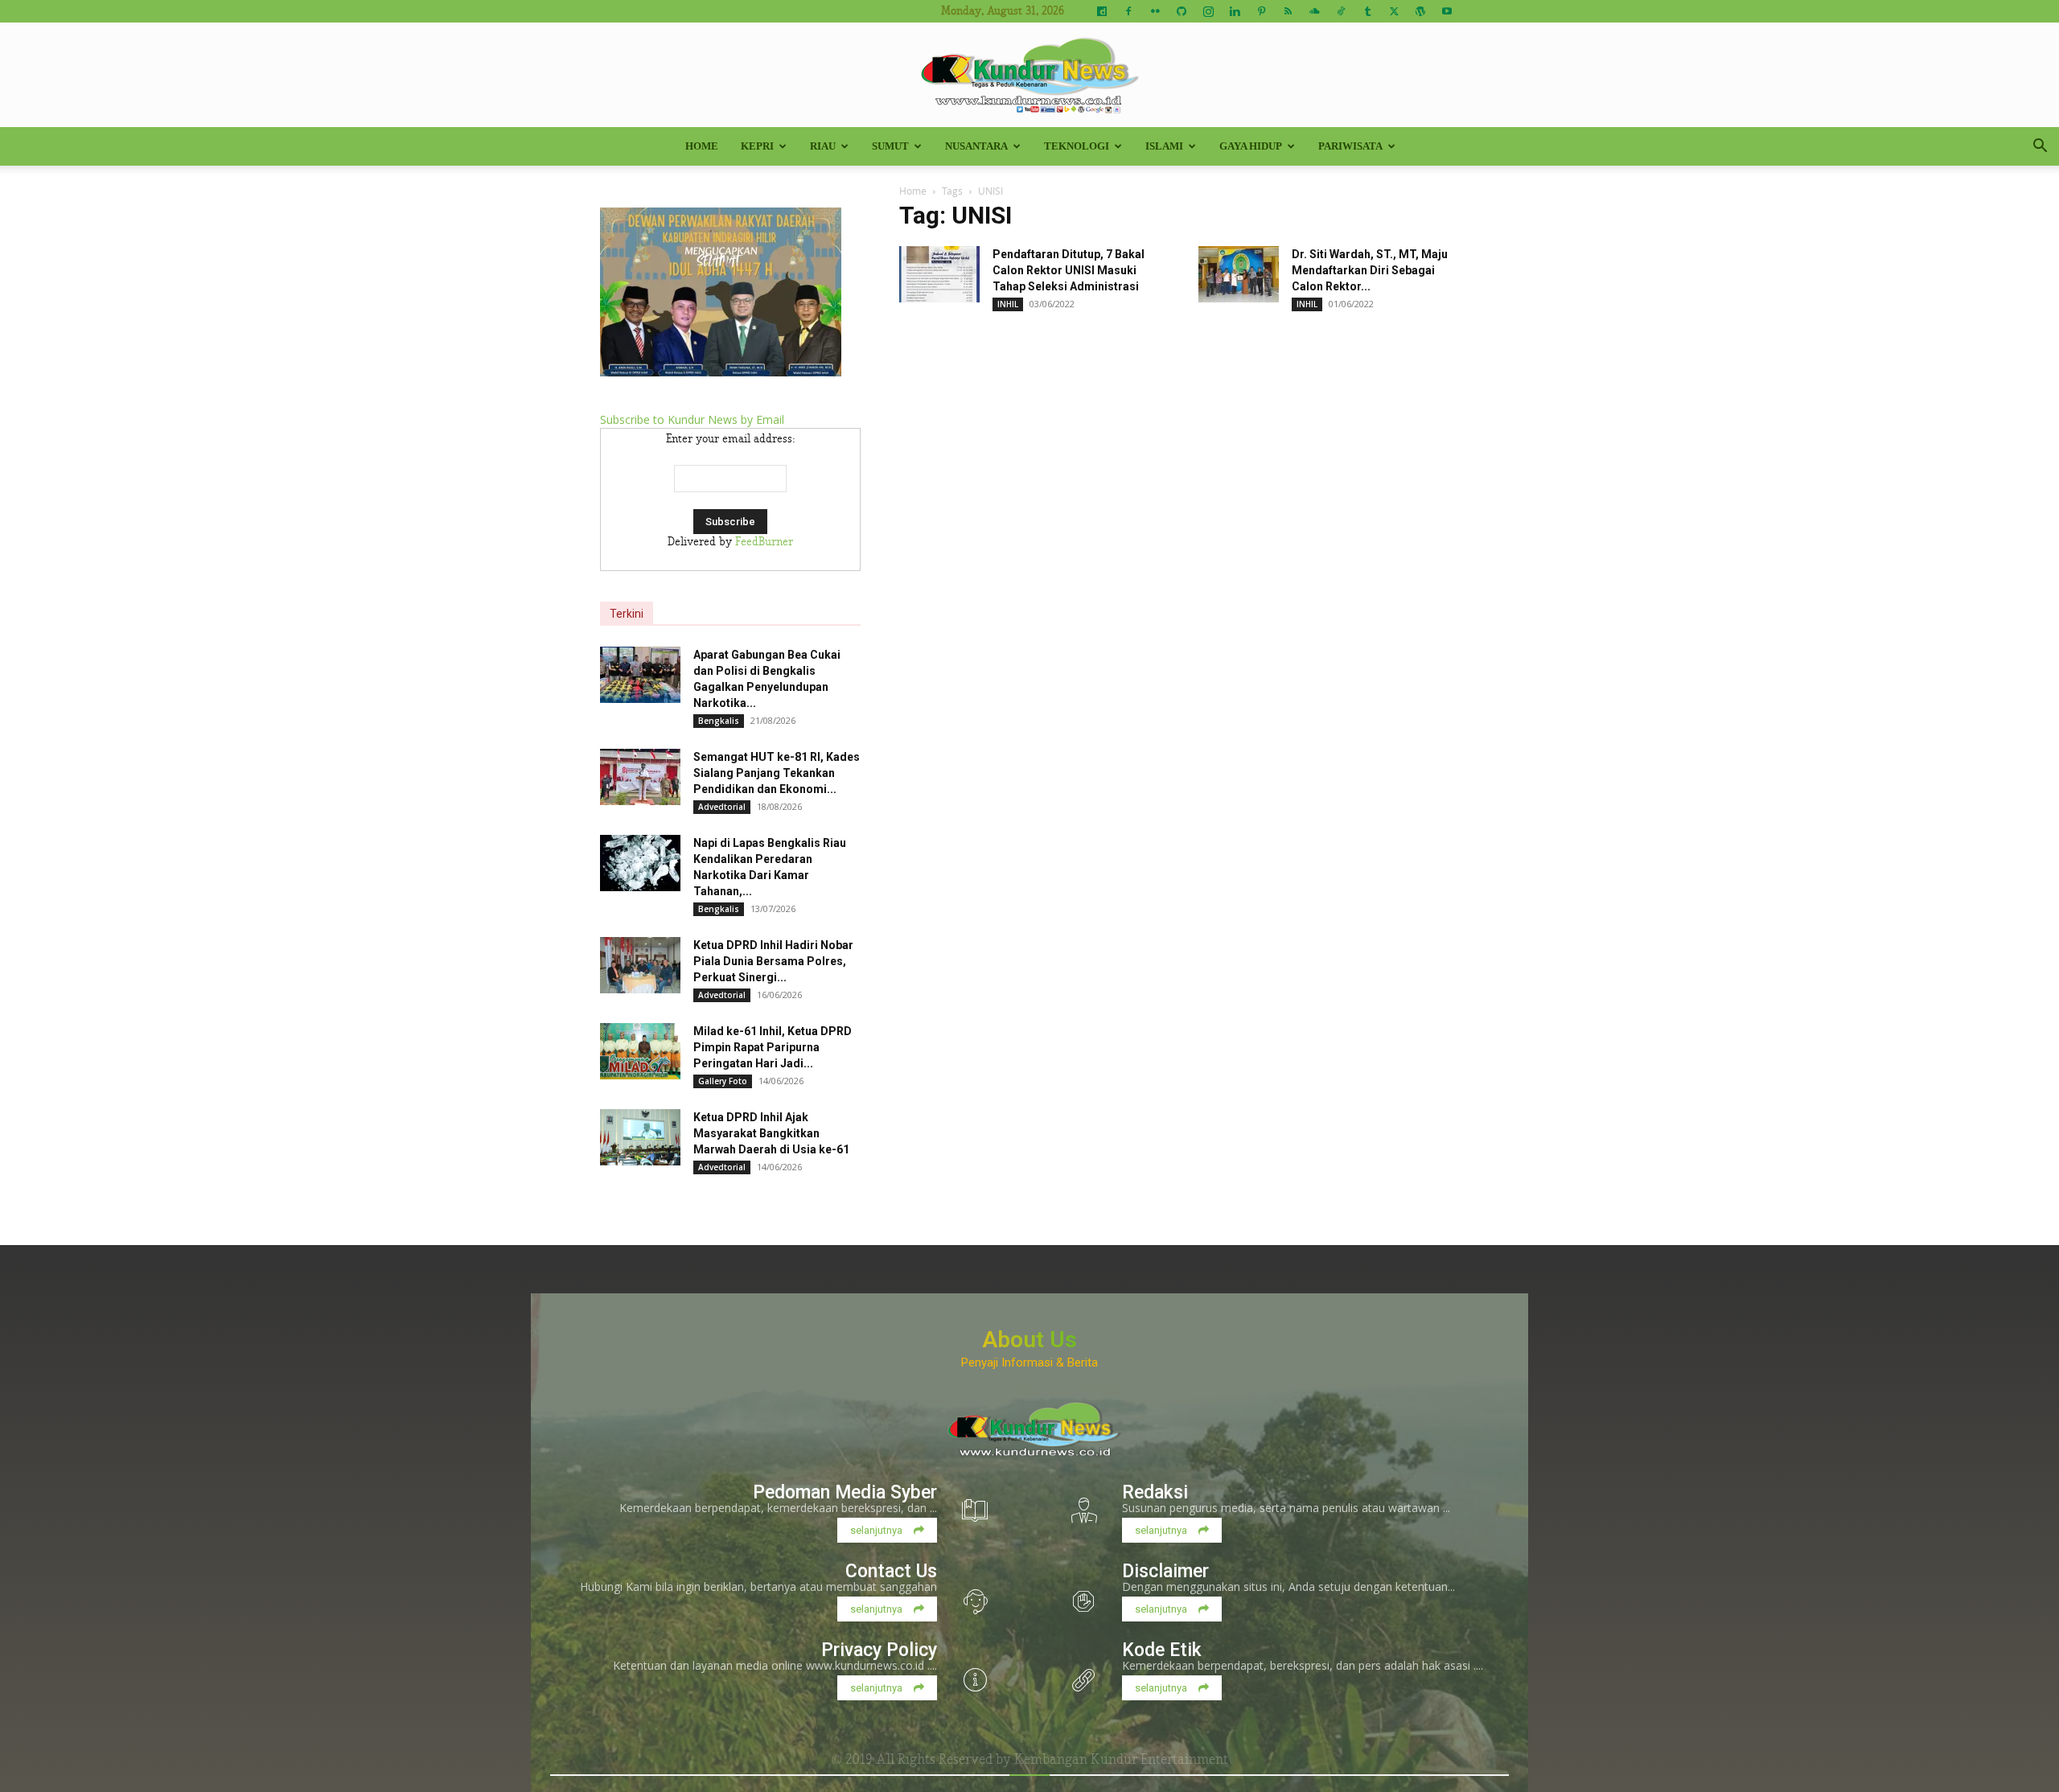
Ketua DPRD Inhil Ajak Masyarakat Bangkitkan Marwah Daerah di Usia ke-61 (771, 1133)
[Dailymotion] (1102, 11)
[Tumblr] (1367, 11)
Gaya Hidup (1251, 146)
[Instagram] (1208, 11)
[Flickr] (1155, 11)
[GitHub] (1182, 11)
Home (702, 146)
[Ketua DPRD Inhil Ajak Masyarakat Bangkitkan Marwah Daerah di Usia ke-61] (640, 1137)
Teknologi (1077, 146)
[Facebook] (1128, 11)
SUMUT (890, 146)
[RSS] (1288, 11)
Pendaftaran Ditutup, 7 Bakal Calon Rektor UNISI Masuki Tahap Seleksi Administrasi (1069, 270)
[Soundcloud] (1314, 11)
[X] (1394, 11)
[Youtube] (1447, 11)
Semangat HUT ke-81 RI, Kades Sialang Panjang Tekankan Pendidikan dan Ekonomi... (777, 773)
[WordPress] (1420, 11)
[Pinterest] (1261, 11)
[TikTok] (1341, 11)
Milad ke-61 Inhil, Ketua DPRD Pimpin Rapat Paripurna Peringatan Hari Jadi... (773, 1047)
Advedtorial (722, 807)
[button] (2040, 148)
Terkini (627, 614)
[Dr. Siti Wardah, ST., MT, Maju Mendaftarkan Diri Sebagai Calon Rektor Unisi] (1239, 274)
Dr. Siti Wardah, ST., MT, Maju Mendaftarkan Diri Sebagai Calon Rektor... (1370, 270)
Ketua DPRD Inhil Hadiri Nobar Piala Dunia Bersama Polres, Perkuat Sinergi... (773, 961)
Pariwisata (1350, 146)
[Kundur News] (1029, 76)
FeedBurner (764, 542)
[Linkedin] (1235, 11)
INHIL (1008, 304)
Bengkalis (719, 721)
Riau (823, 146)
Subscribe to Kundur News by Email (692, 419)
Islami (1164, 146)
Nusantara (976, 146)
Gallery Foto (723, 1081)
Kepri (757, 146)
